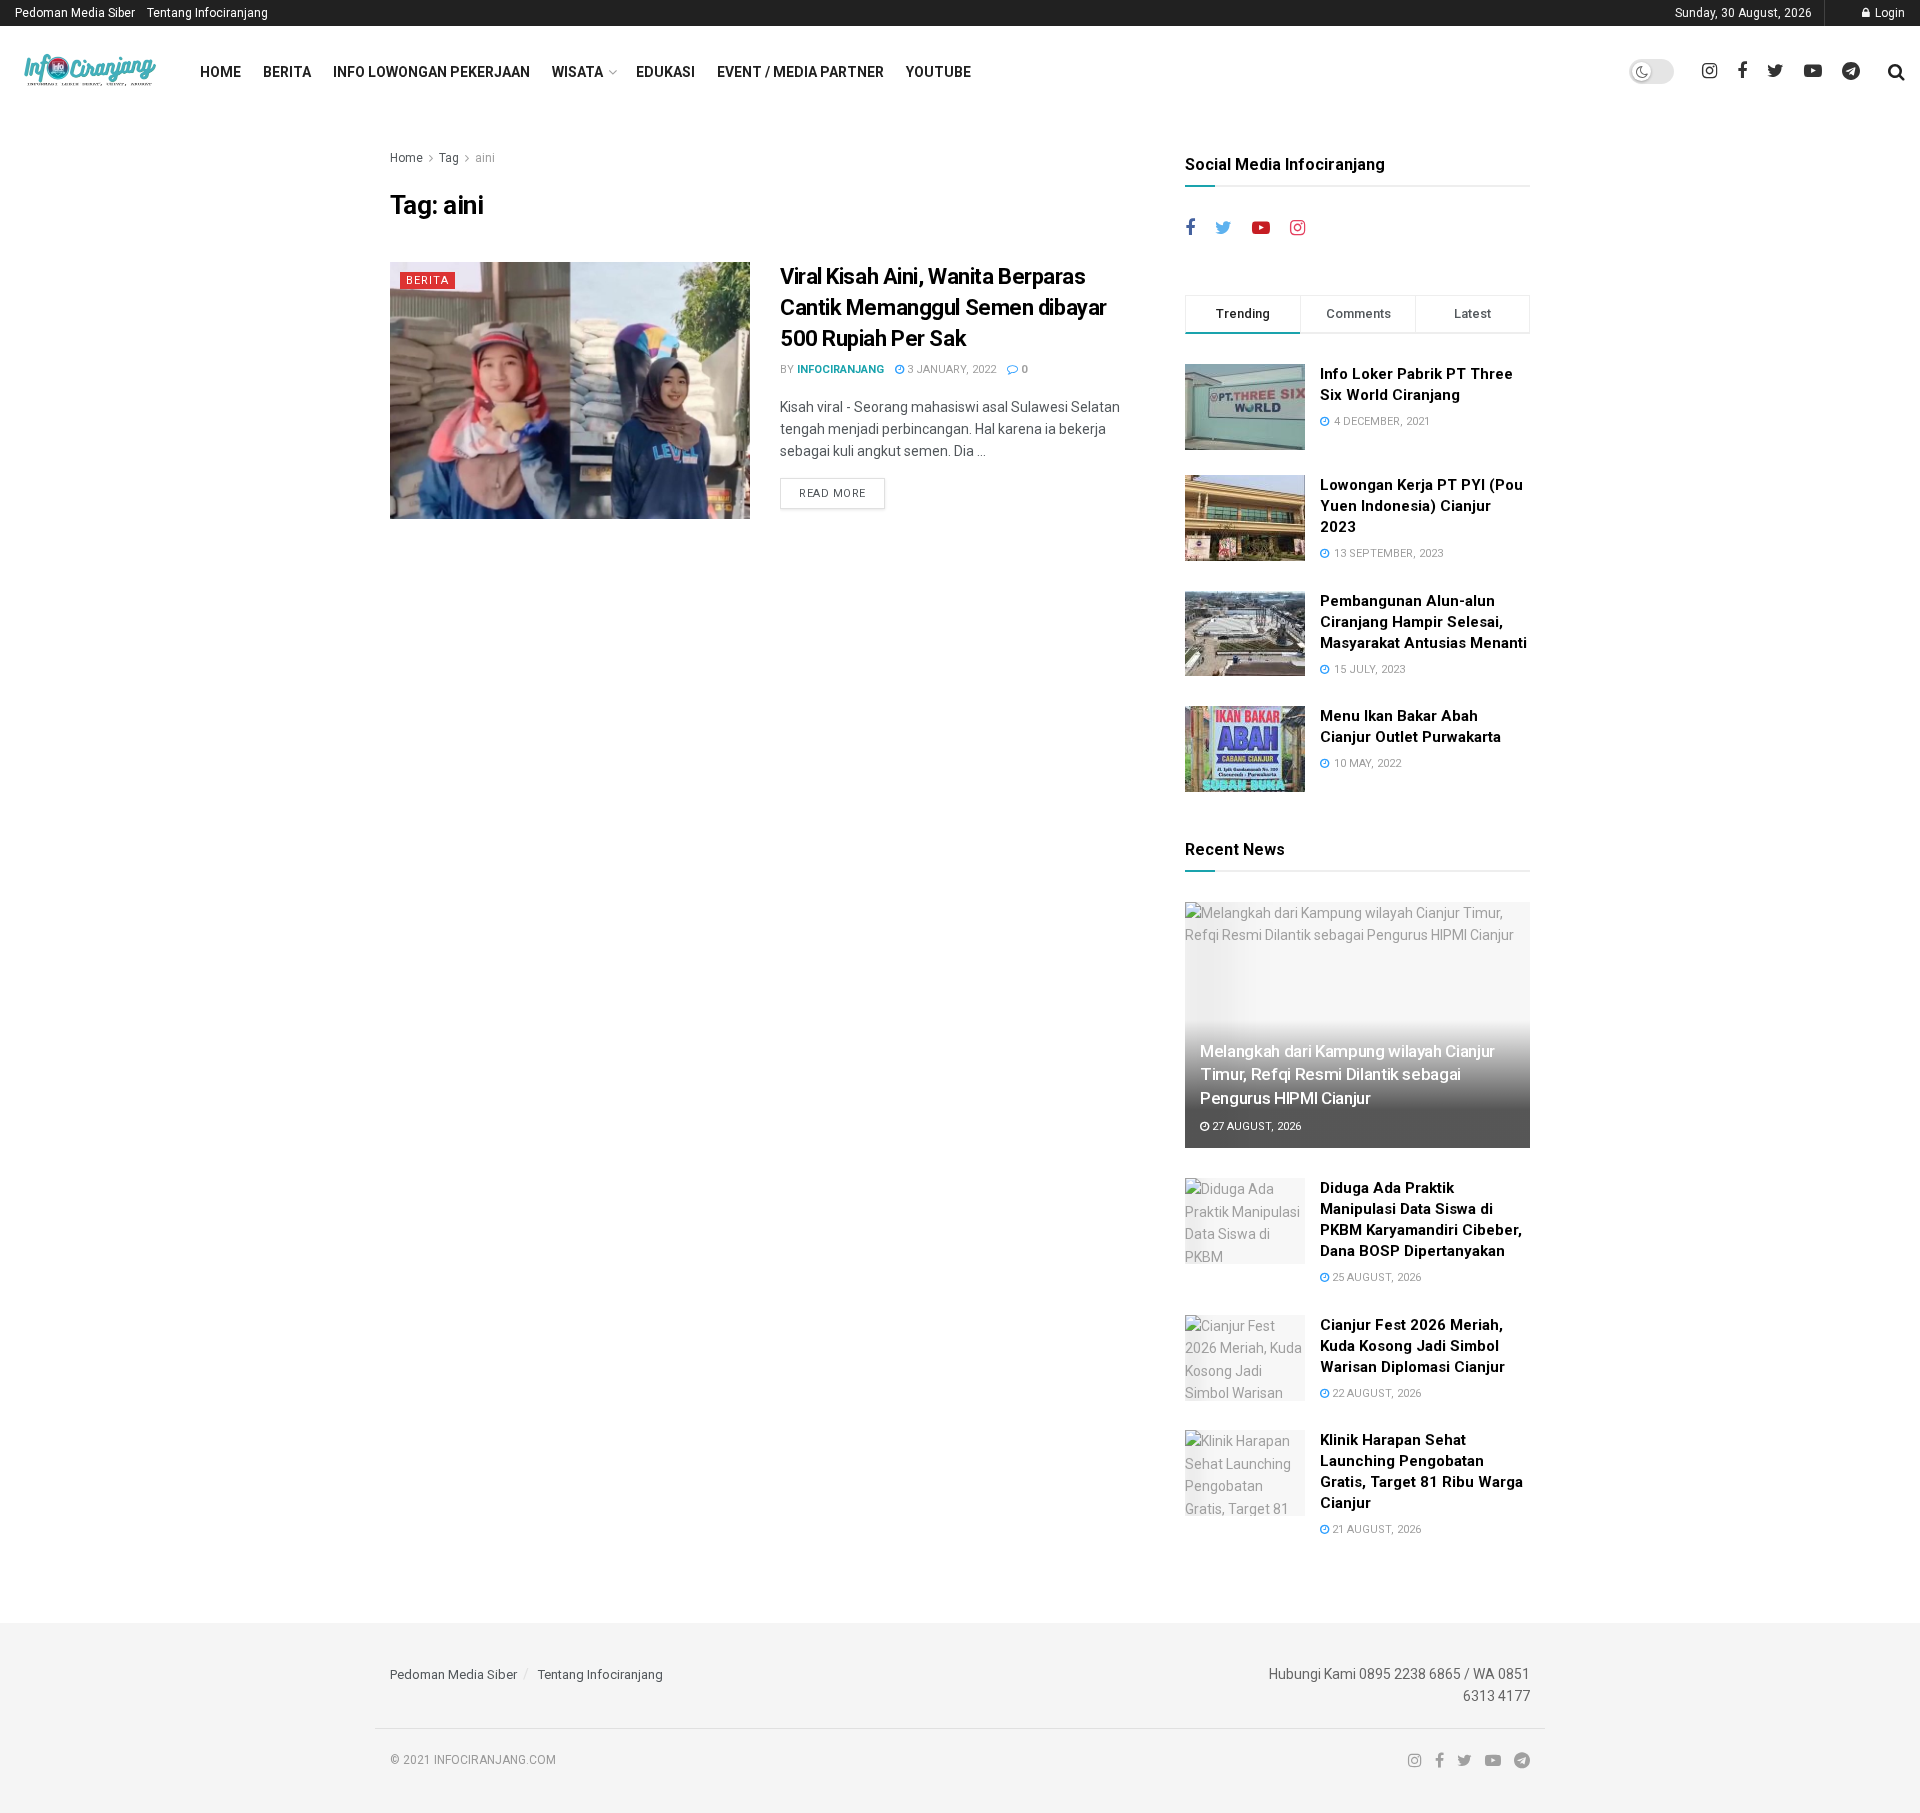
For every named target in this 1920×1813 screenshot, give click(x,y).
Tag (449, 158)
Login (1888, 13)
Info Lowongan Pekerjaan (431, 72)
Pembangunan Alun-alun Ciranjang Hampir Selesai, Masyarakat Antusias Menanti (1423, 622)
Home (220, 72)
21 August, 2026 (1375, 1529)
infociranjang (840, 369)
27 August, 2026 (1255, 1126)
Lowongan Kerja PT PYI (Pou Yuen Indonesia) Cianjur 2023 (1421, 506)
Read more (832, 493)
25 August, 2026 (1375, 1277)
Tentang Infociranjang (207, 13)
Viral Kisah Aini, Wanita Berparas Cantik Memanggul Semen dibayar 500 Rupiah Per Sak (943, 307)
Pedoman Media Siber (75, 13)
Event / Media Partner (800, 72)
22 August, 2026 (1375, 1393)
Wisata (577, 72)
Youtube (938, 72)
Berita (287, 72)
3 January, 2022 (950, 369)
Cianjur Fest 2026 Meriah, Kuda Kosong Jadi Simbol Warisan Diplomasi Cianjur (1412, 1346)
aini (485, 158)
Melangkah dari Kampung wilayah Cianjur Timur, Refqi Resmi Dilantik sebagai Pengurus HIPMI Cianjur (1347, 1075)
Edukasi (665, 72)
